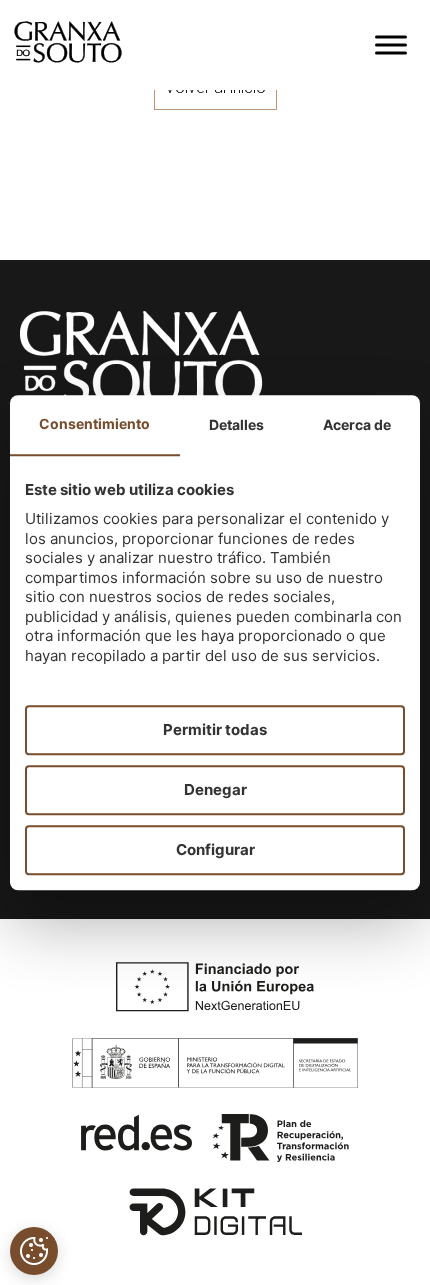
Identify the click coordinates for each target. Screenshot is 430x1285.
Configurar (215, 849)
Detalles (236, 424)
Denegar (215, 789)
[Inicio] (68, 57)
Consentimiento (94, 423)
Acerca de (357, 424)
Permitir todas (215, 729)
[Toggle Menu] (391, 44)
